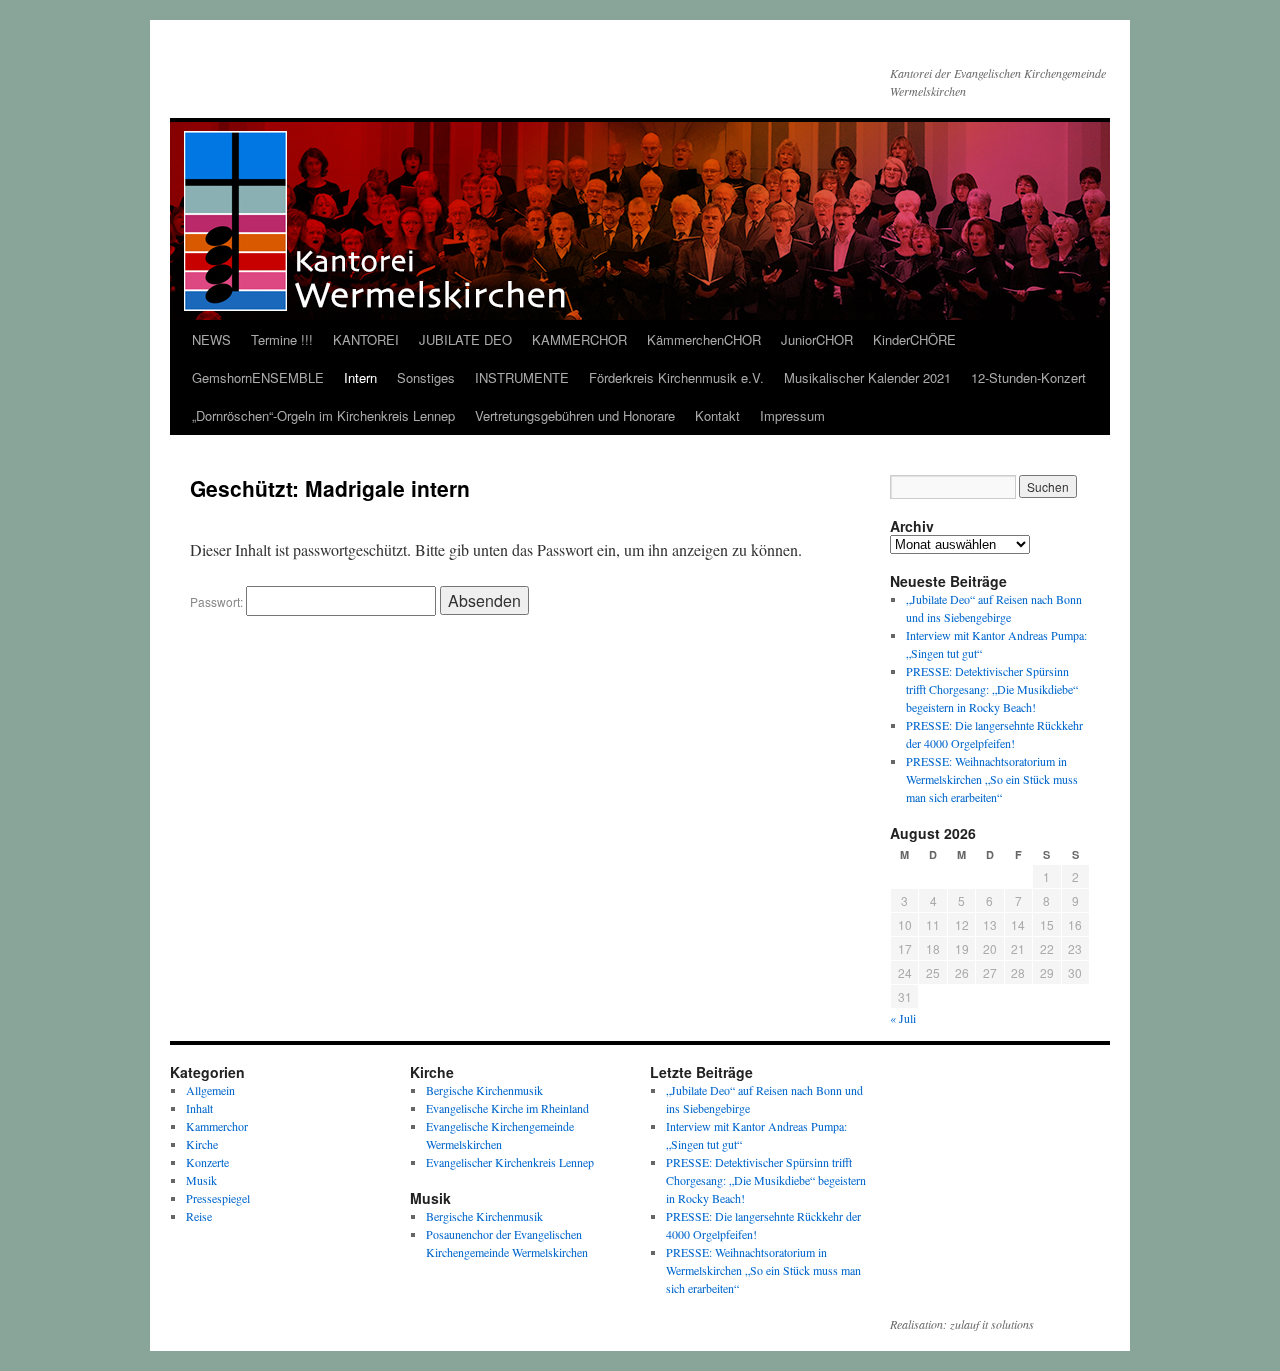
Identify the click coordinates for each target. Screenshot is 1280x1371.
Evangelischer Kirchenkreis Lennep (510, 1162)
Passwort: (218, 601)
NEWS (211, 339)
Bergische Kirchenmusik (484, 1090)
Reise (199, 1216)
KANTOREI (366, 339)
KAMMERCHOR (579, 339)
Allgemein (210, 1090)
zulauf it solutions (992, 1324)
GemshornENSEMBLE (258, 377)
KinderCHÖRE (914, 339)
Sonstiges (426, 377)
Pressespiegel (218, 1198)
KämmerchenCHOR (704, 339)
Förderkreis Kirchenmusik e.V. (676, 377)
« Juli (903, 1018)
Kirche (202, 1144)
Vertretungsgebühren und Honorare (575, 415)
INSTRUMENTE (522, 377)
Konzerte (207, 1162)
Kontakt (717, 415)
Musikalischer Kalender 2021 (867, 377)
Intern (360, 377)
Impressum (792, 415)
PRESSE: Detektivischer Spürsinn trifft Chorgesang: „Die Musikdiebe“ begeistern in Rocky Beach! (992, 689)
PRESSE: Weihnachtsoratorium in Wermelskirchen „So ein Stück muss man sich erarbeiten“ (992, 779)
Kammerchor (217, 1126)
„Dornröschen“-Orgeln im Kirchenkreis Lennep (323, 415)
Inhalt (199, 1108)
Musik (201, 1180)
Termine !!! (282, 339)
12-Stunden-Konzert (1028, 377)
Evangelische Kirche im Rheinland (507, 1108)
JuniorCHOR (817, 339)
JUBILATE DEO (465, 339)
